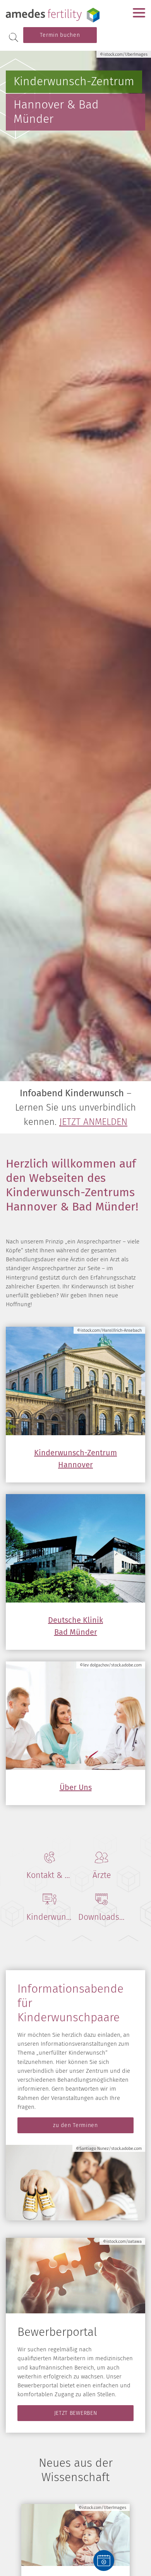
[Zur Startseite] (54, 15)
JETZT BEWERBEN (76, 2413)
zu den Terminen (75, 2125)
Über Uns (76, 1787)
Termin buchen (60, 35)
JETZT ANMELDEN (93, 1122)
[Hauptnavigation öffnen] (139, 13)
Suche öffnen (14, 37)
